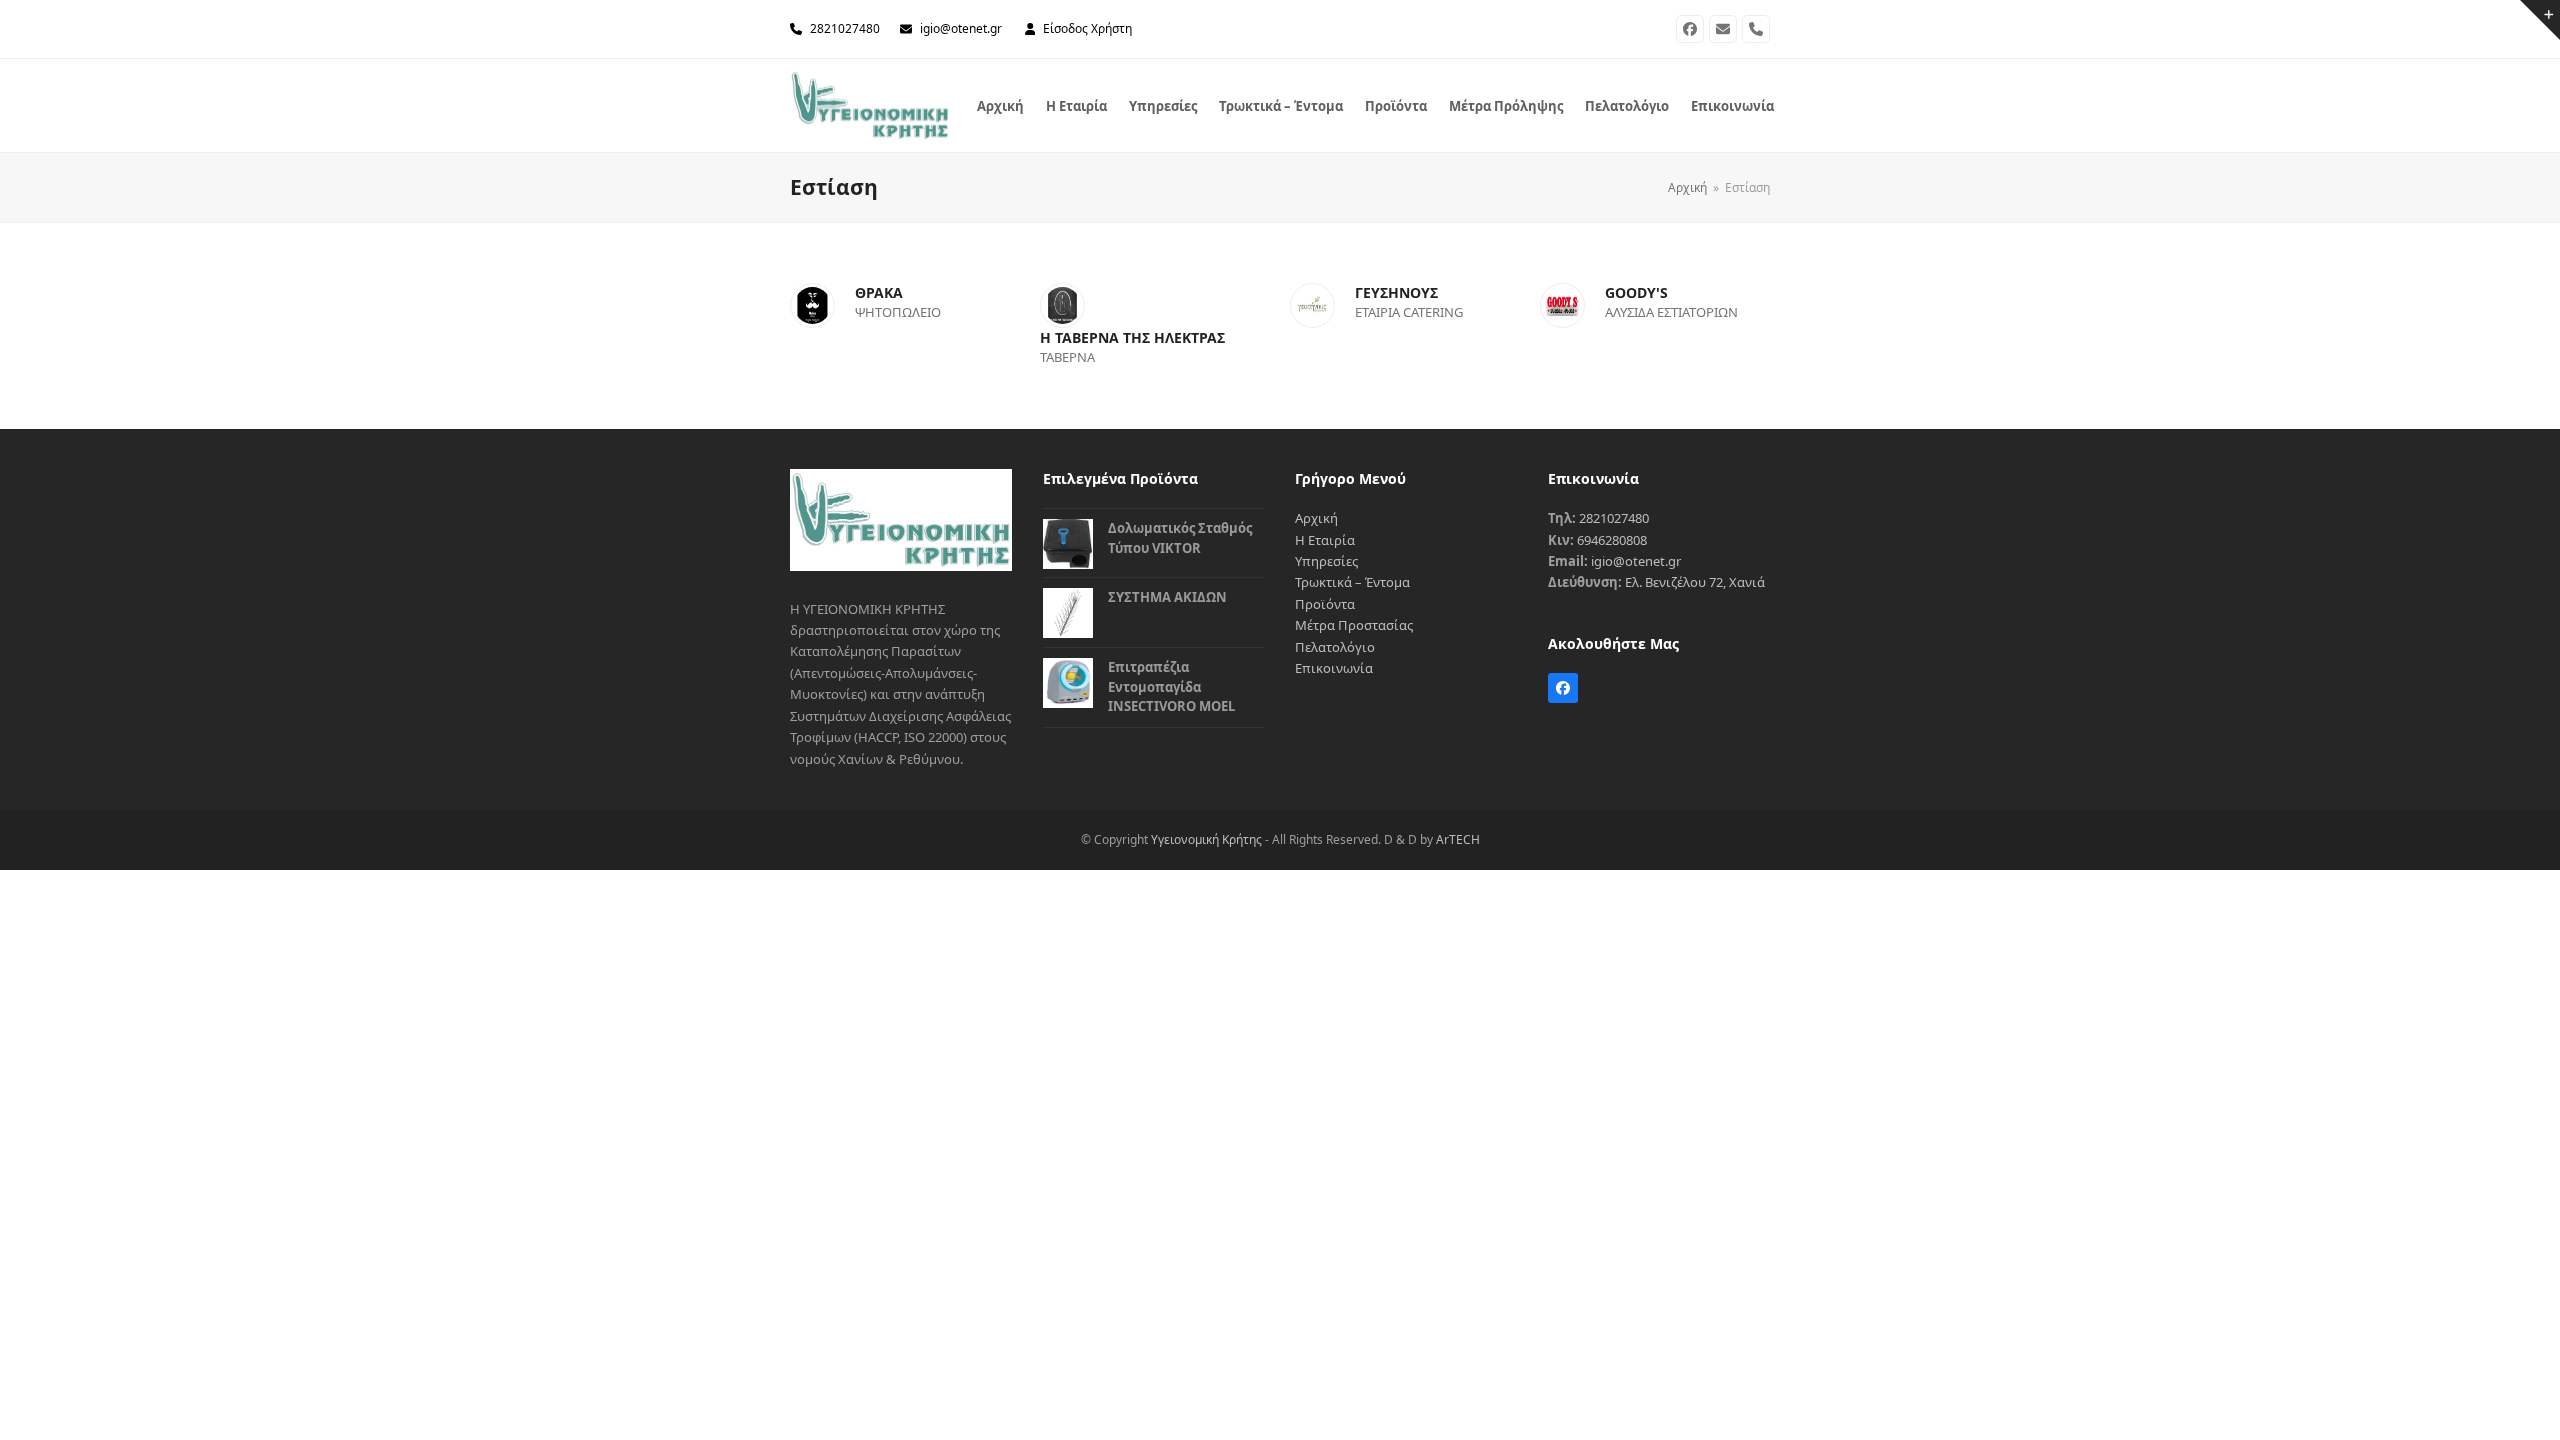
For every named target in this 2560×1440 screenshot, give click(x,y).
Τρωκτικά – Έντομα (1352, 582)
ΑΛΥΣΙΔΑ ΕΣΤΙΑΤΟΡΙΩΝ (1671, 312)
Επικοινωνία (1334, 668)
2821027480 (845, 28)
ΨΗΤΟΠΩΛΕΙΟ (898, 312)
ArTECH (1458, 839)
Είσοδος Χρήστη (1087, 28)
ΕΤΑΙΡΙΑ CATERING (1409, 312)
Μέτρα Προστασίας (1354, 625)
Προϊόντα (1325, 604)
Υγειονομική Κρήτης (1206, 839)
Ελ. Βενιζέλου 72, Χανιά (1695, 582)
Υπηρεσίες (1326, 561)
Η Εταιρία (1325, 540)
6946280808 (1612, 540)
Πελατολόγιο (1335, 647)
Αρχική (1316, 518)
